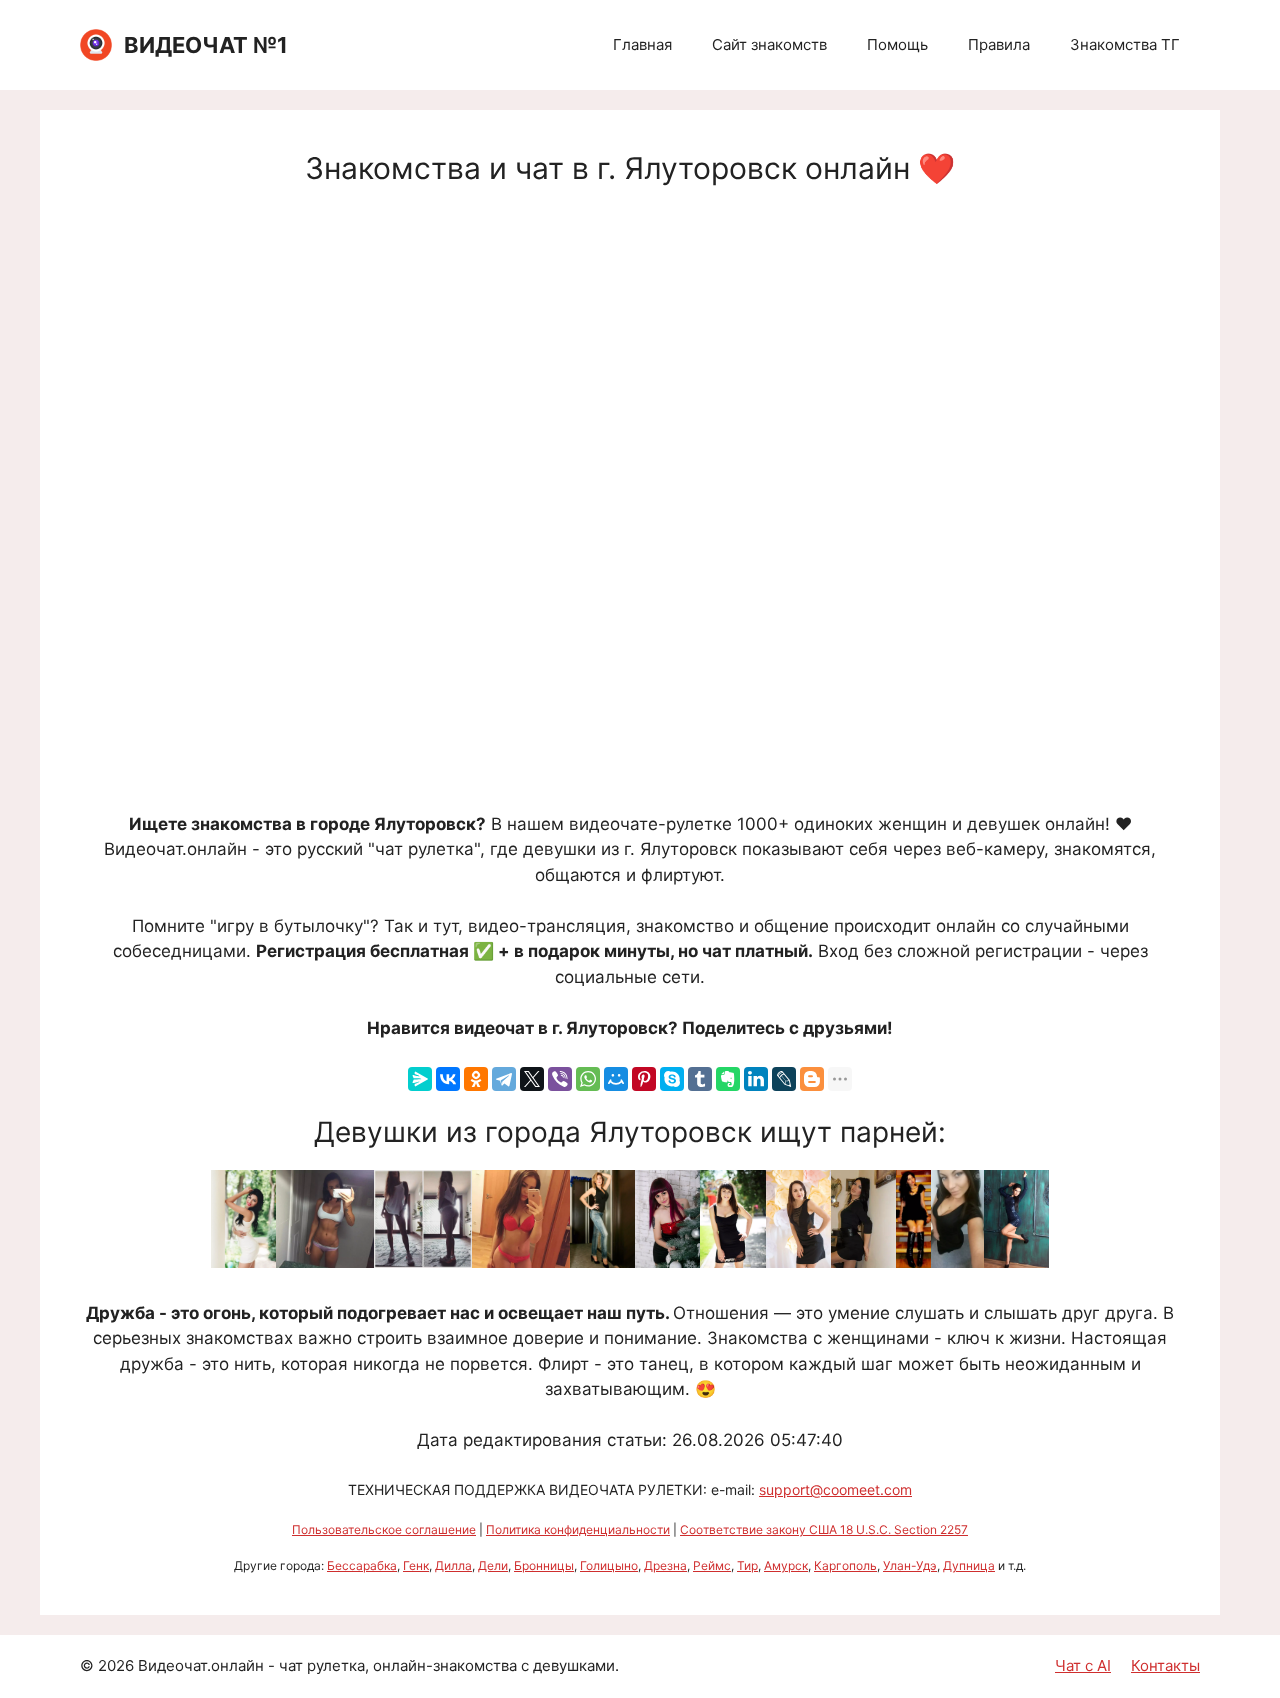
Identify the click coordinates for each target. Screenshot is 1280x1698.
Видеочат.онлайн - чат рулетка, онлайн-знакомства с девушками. (378, 1665)
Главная (642, 44)
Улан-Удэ (910, 1565)
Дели (493, 1565)
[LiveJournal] (784, 1079)
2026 (116, 1665)
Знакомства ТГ (1125, 44)
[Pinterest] (644, 1079)
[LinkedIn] (756, 1079)
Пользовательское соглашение (384, 1529)
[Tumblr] (700, 1079)
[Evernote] (728, 1079)
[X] (532, 1079)
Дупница (969, 1565)
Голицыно (609, 1565)
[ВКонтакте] (448, 1079)
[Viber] (560, 1079)
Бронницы (544, 1565)
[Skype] (672, 1079)
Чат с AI (1083, 1665)
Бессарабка (362, 1565)
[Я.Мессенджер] (420, 1079)
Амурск (786, 1565)
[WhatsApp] (588, 1079)
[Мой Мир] (616, 1079)
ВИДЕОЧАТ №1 (206, 45)
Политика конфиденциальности (578, 1529)
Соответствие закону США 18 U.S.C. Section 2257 (824, 1529)
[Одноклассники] (476, 1079)
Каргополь (845, 1565)
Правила (999, 44)
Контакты (1165, 1665)
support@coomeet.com (835, 1489)
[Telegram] (504, 1079)
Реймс (712, 1565)
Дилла (453, 1565)
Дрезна (665, 1565)
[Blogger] (812, 1079)
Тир (747, 1565)
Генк (416, 1565)
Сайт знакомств (769, 44)
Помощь (897, 44)
